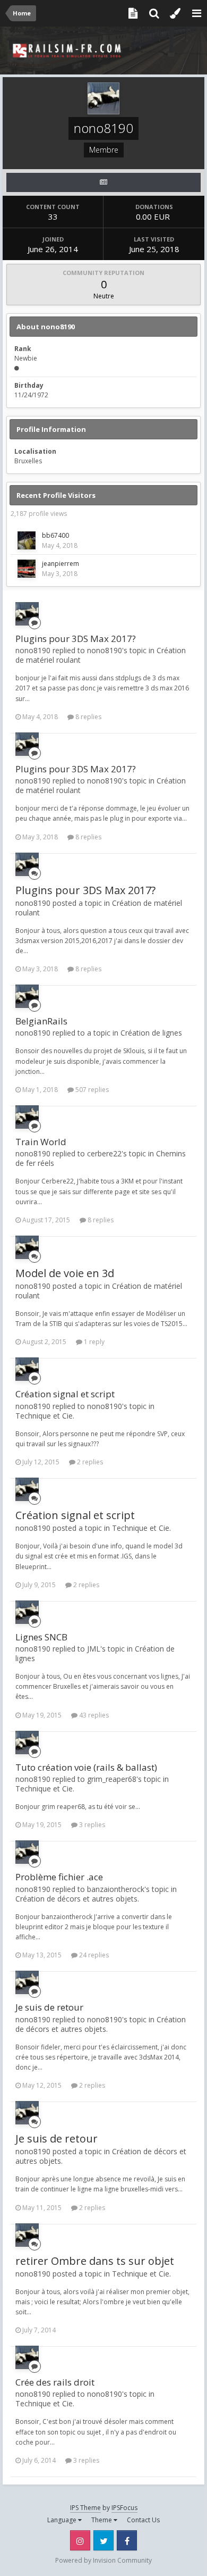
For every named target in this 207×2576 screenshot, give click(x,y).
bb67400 (55, 535)
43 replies (93, 1715)
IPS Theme (85, 2508)
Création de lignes (151, 1033)
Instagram (80, 2540)
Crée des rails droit (55, 2382)
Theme (102, 2520)
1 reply (93, 1342)
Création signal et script (65, 1394)
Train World (41, 1142)
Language (63, 2520)
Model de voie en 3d (65, 1273)
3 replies (91, 1825)
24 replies (93, 1955)
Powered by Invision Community (103, 2560)
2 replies (89, 1462)
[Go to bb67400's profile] (27, 540)
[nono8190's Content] (103, 182)
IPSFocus (124, 2508)
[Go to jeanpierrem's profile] (27, 569)
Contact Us (143, 2520)
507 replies (91, 1090)
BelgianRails (41, 1021)
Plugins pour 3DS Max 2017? (76, 639)
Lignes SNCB (41, 1637)
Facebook (127, 2540)
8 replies (88, 717)
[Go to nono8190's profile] (27, 614)
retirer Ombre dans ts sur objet (95, 2261)
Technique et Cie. (45, 1416)
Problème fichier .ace (59, 1877)
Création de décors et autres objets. (77, 1899)
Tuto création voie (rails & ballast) (86, 1767)
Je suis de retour (49, 2007)
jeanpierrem (61, 564)
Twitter (103, 2540)
